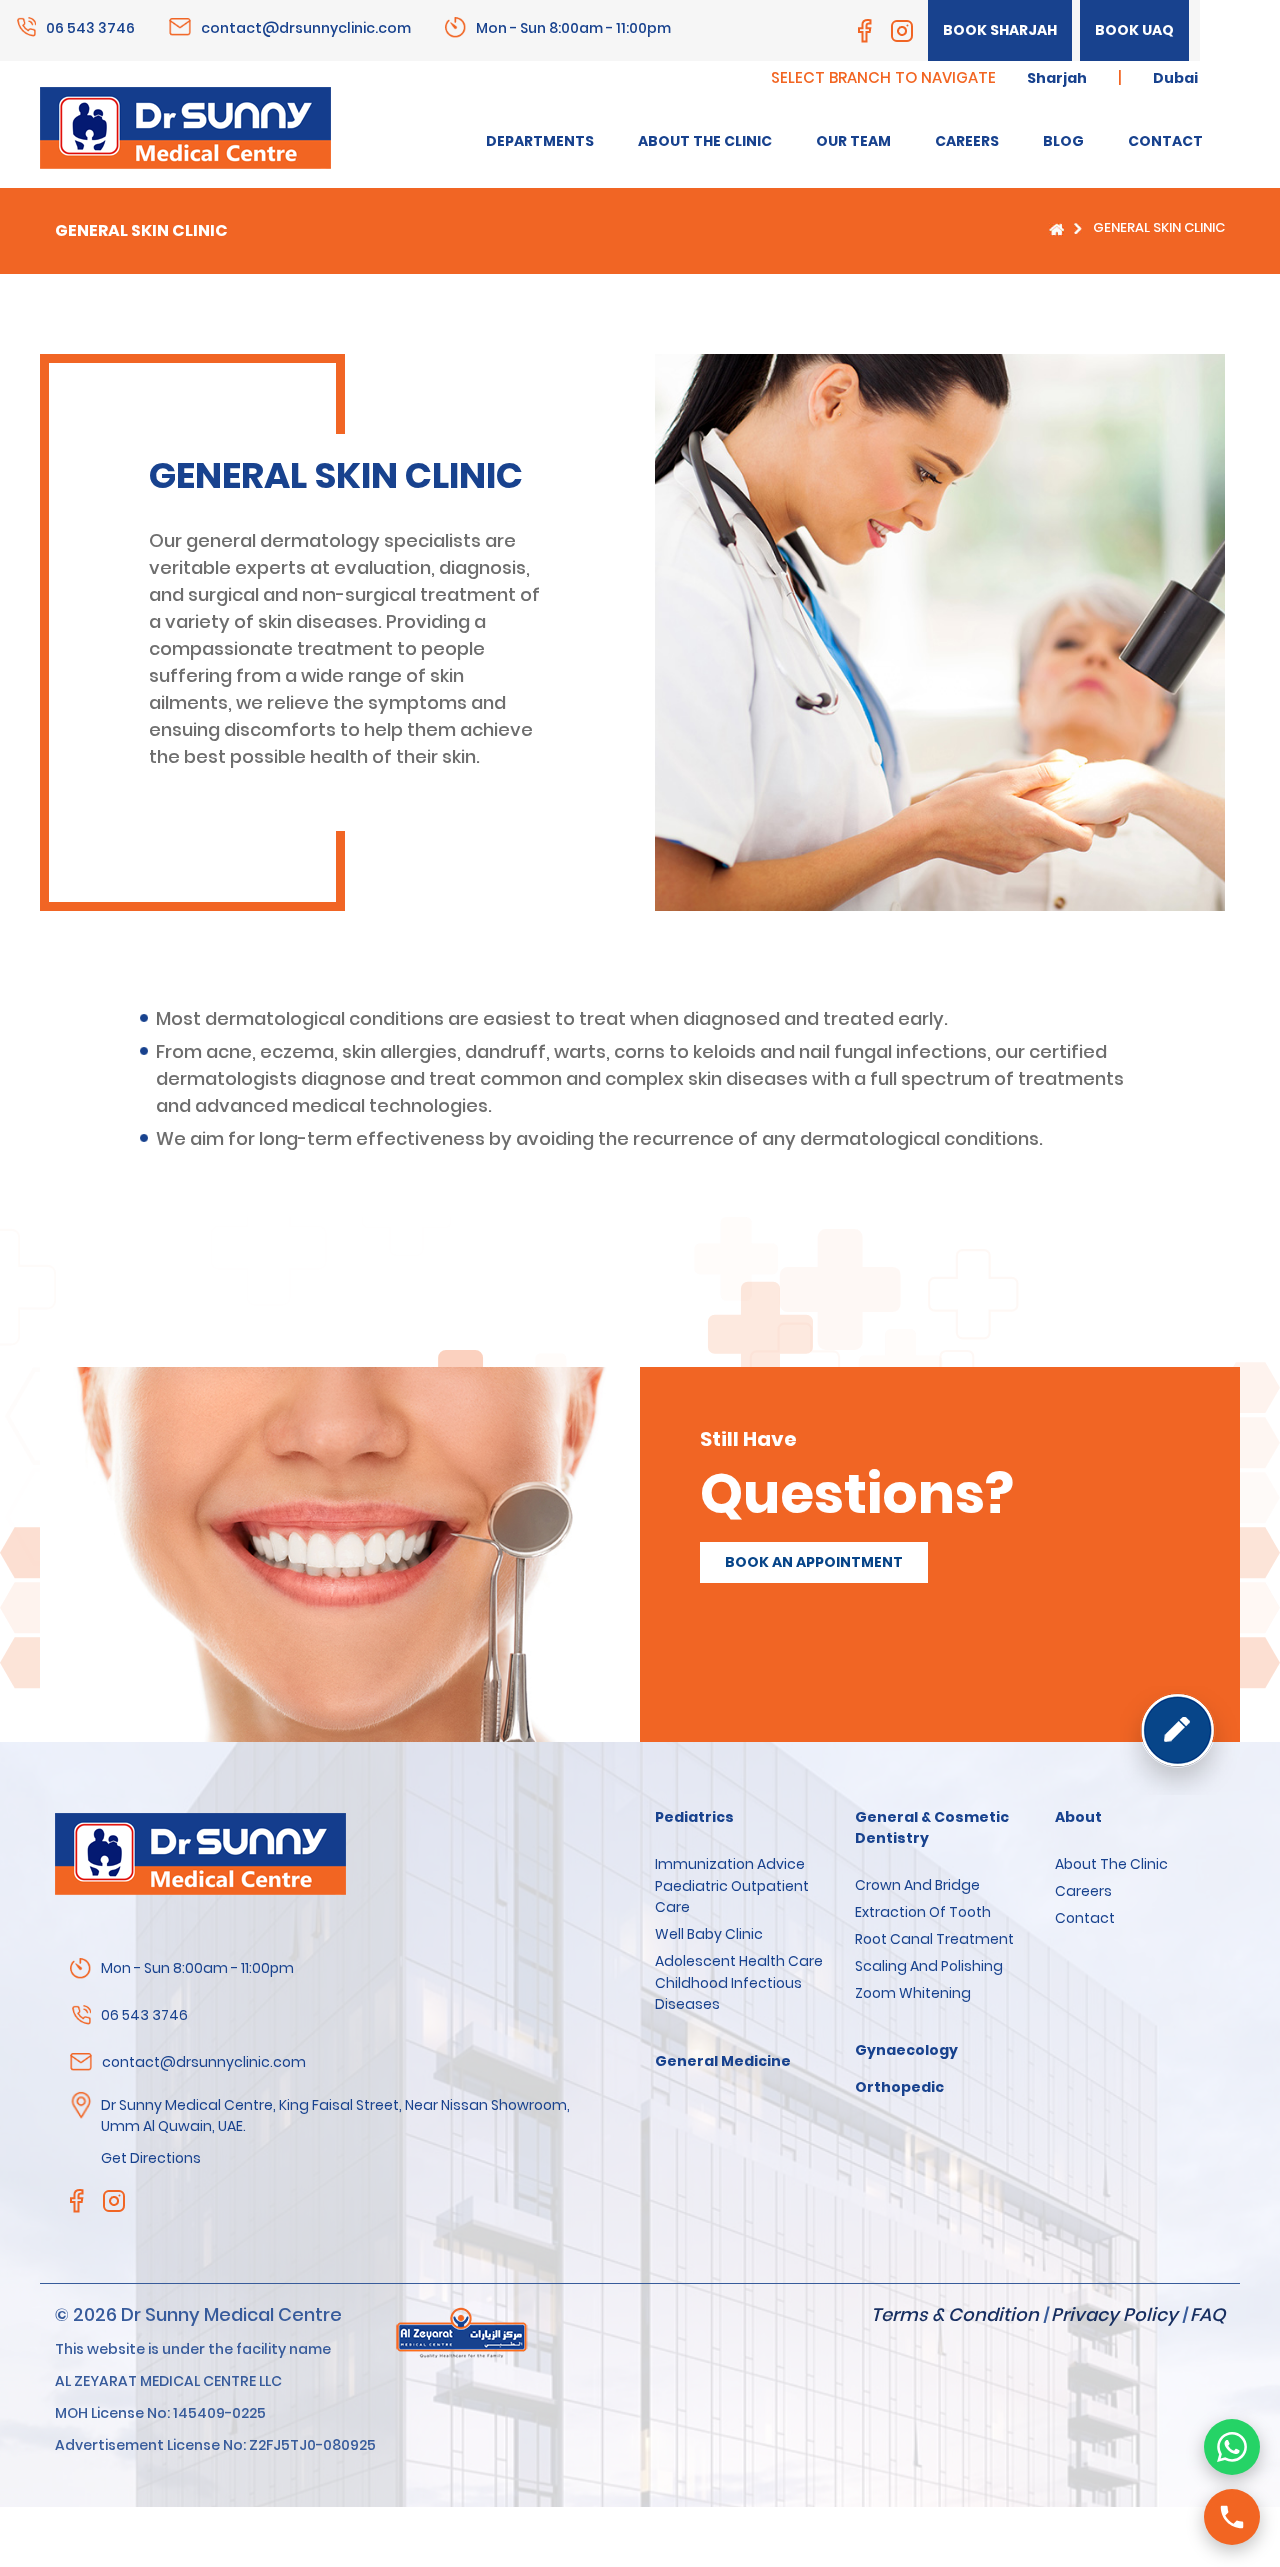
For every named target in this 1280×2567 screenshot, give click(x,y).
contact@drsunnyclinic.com (306, 27)
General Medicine (723, 2061)
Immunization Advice (730, 1864)
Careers (1083, 1891)
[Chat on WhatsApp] (1232, 2447)
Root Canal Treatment (934, 1939)
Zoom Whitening (913, 1993)
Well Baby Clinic (709, 1934)
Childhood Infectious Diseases (728, 1993)
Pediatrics (694, 1817)
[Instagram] (902, 31)
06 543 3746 (90, 27)
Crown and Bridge (917, 1885)
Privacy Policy (1114, 2314)
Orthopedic (899, 2087)
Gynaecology (906, 2050)
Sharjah (1057, 78)
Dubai (1175, 78)
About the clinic (1111, 1864)
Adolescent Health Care (739, 1961)
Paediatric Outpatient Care (732, 1896)
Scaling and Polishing (929, 1966)
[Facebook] (865, 31)
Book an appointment (814, 1562)
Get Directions (151, 2158)
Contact (1085, 1918)
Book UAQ (1134, 30)
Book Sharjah (1000, 30)
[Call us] (1232, 2517)
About (1078, 1817)
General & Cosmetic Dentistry (932, 1827)
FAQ (1207, 2314)
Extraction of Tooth (923, 1912)
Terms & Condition (955, 2314)
